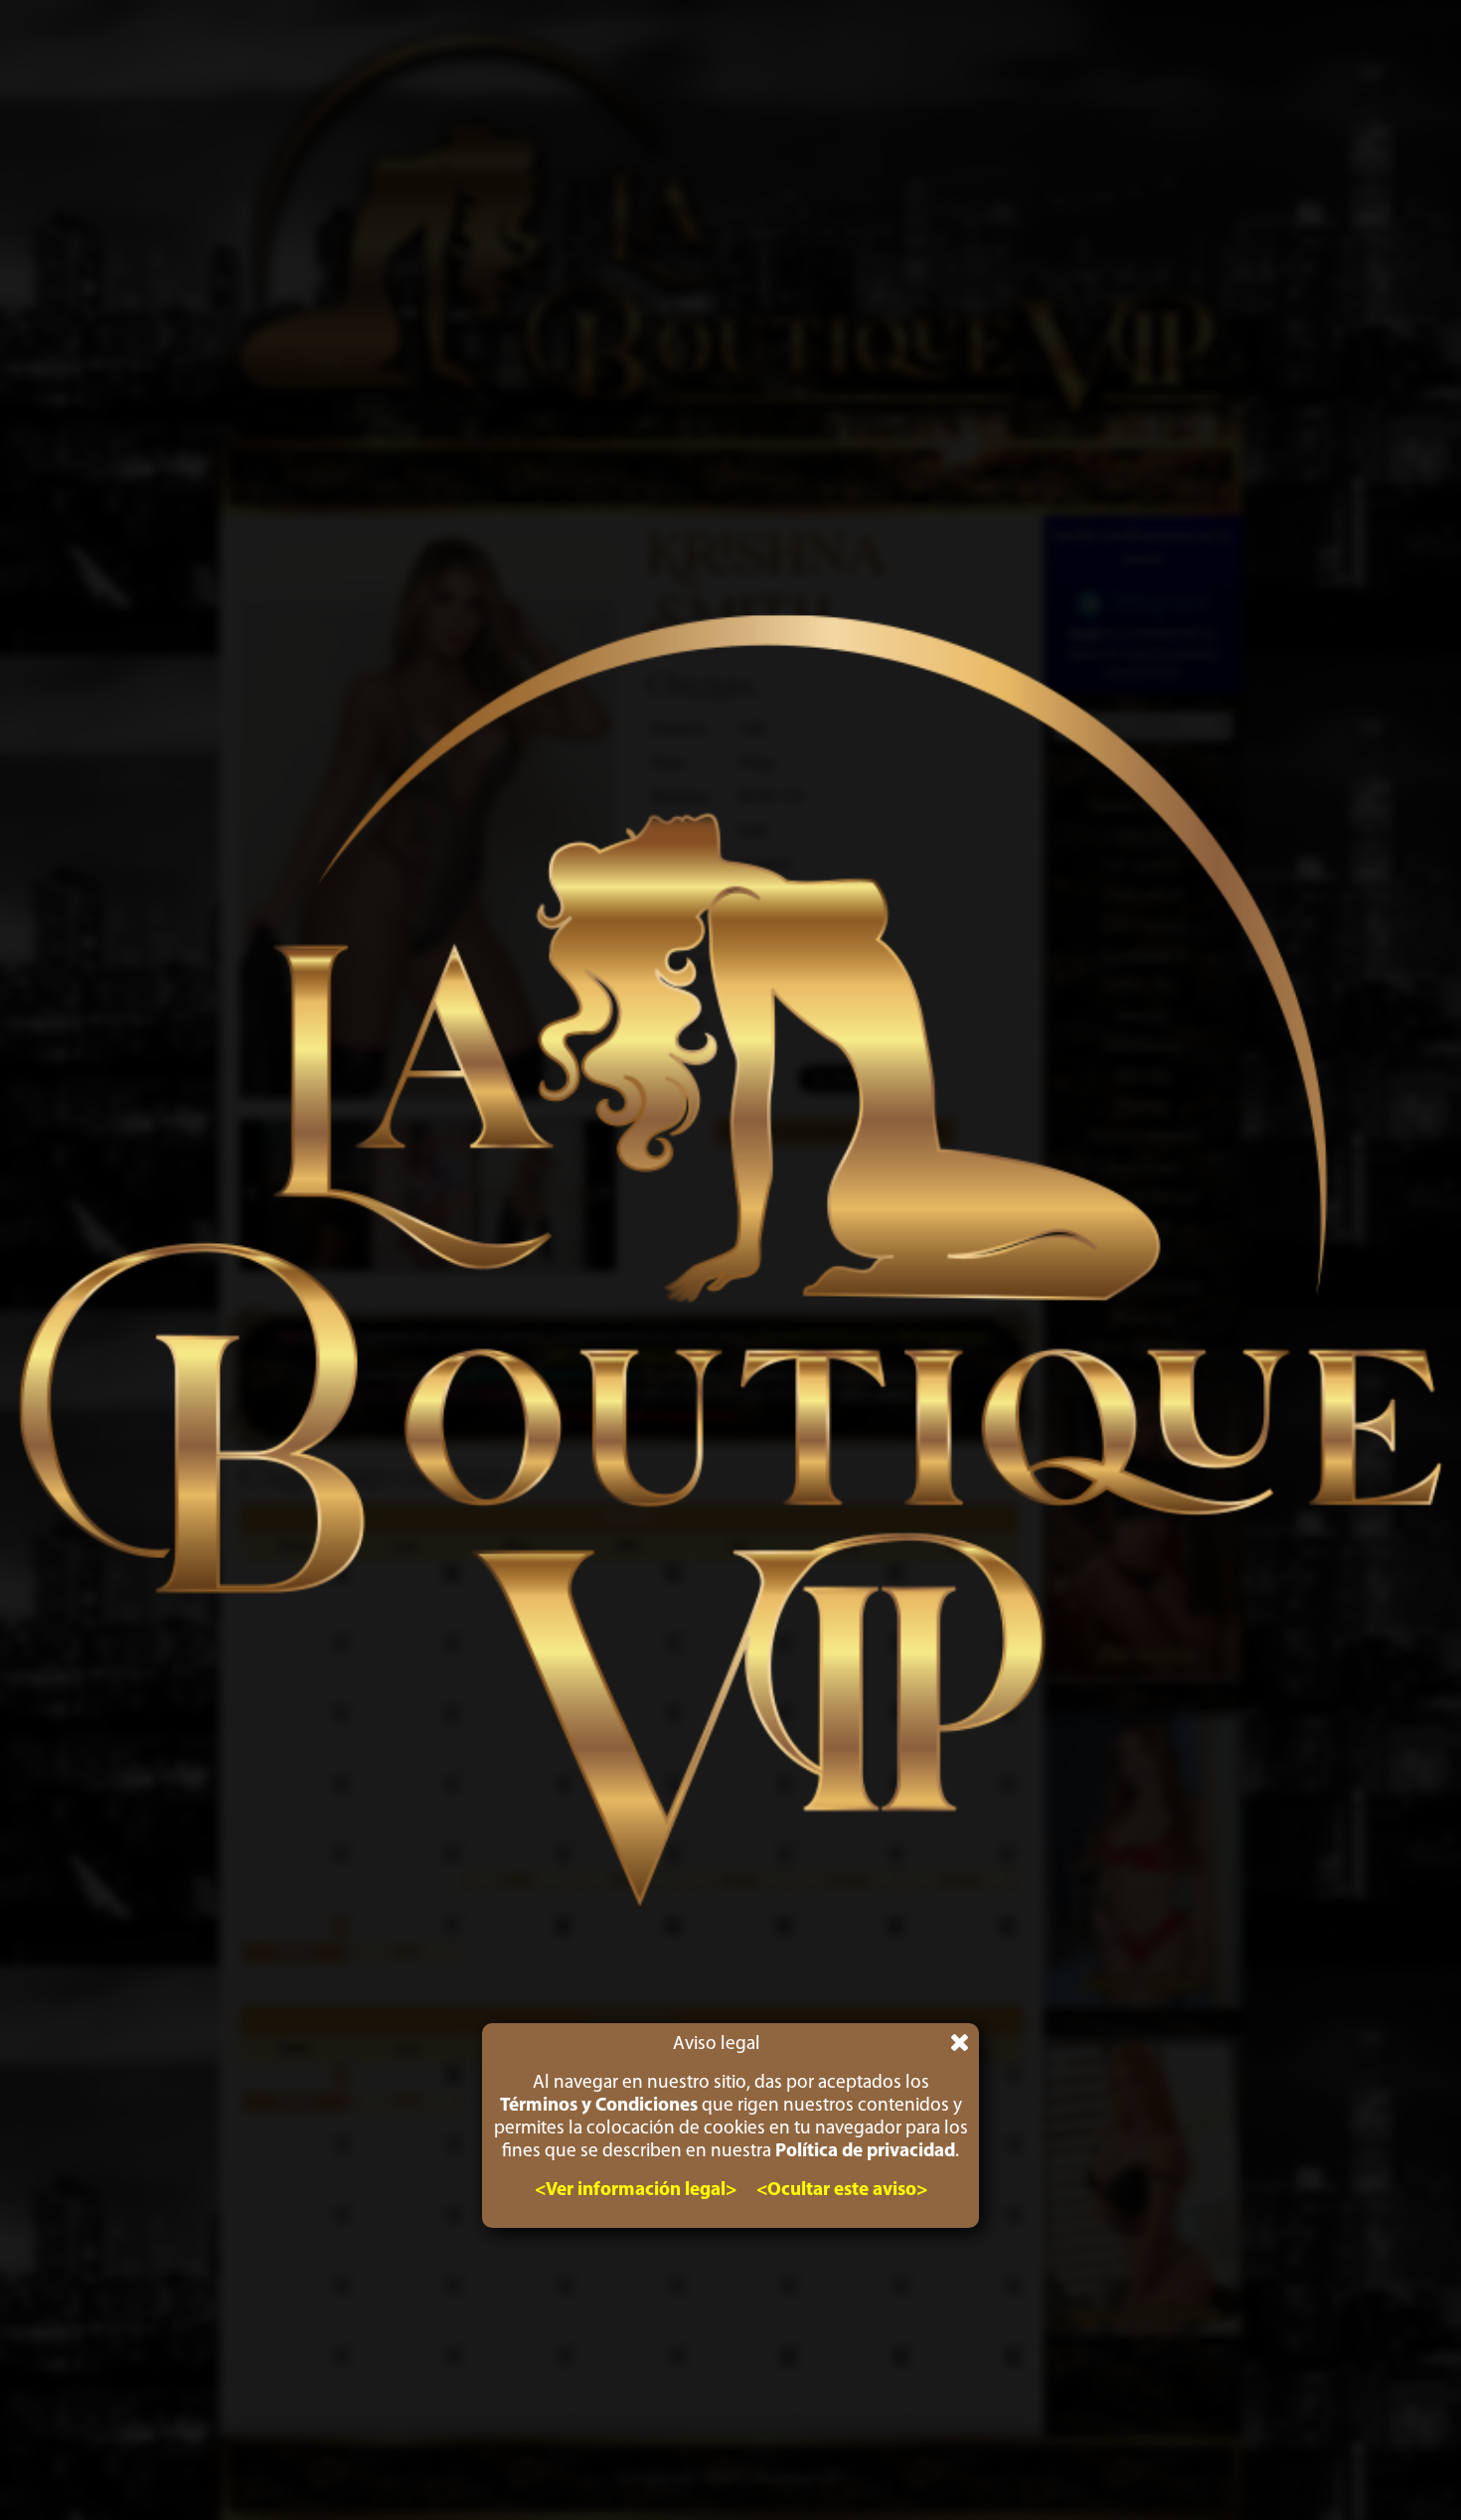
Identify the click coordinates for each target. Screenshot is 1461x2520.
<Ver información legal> (636, 2191)
